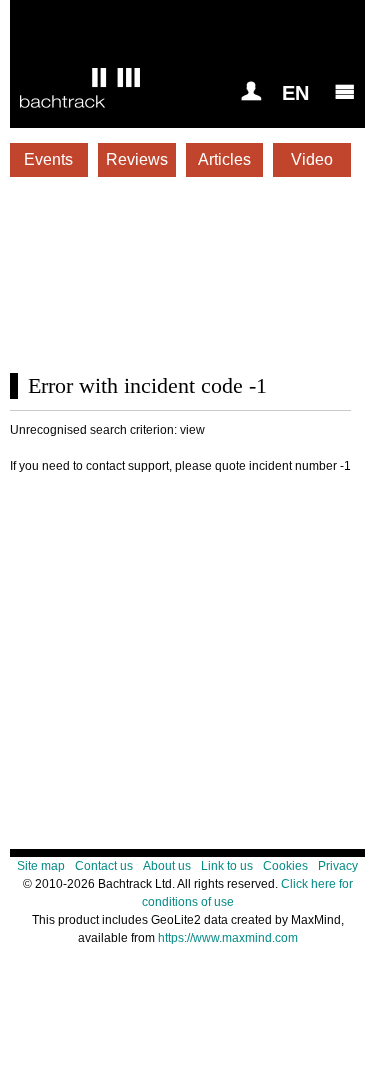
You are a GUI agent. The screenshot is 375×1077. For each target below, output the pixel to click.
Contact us (104, 866)
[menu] (345, 91)
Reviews (137, 159)
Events (48, 159)
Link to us (227, 866)
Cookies (285, 866)
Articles (224, 159)
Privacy (338, 866)
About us (167, 866)
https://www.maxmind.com (228, 938)
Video (312, 159)
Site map (41, 866)
